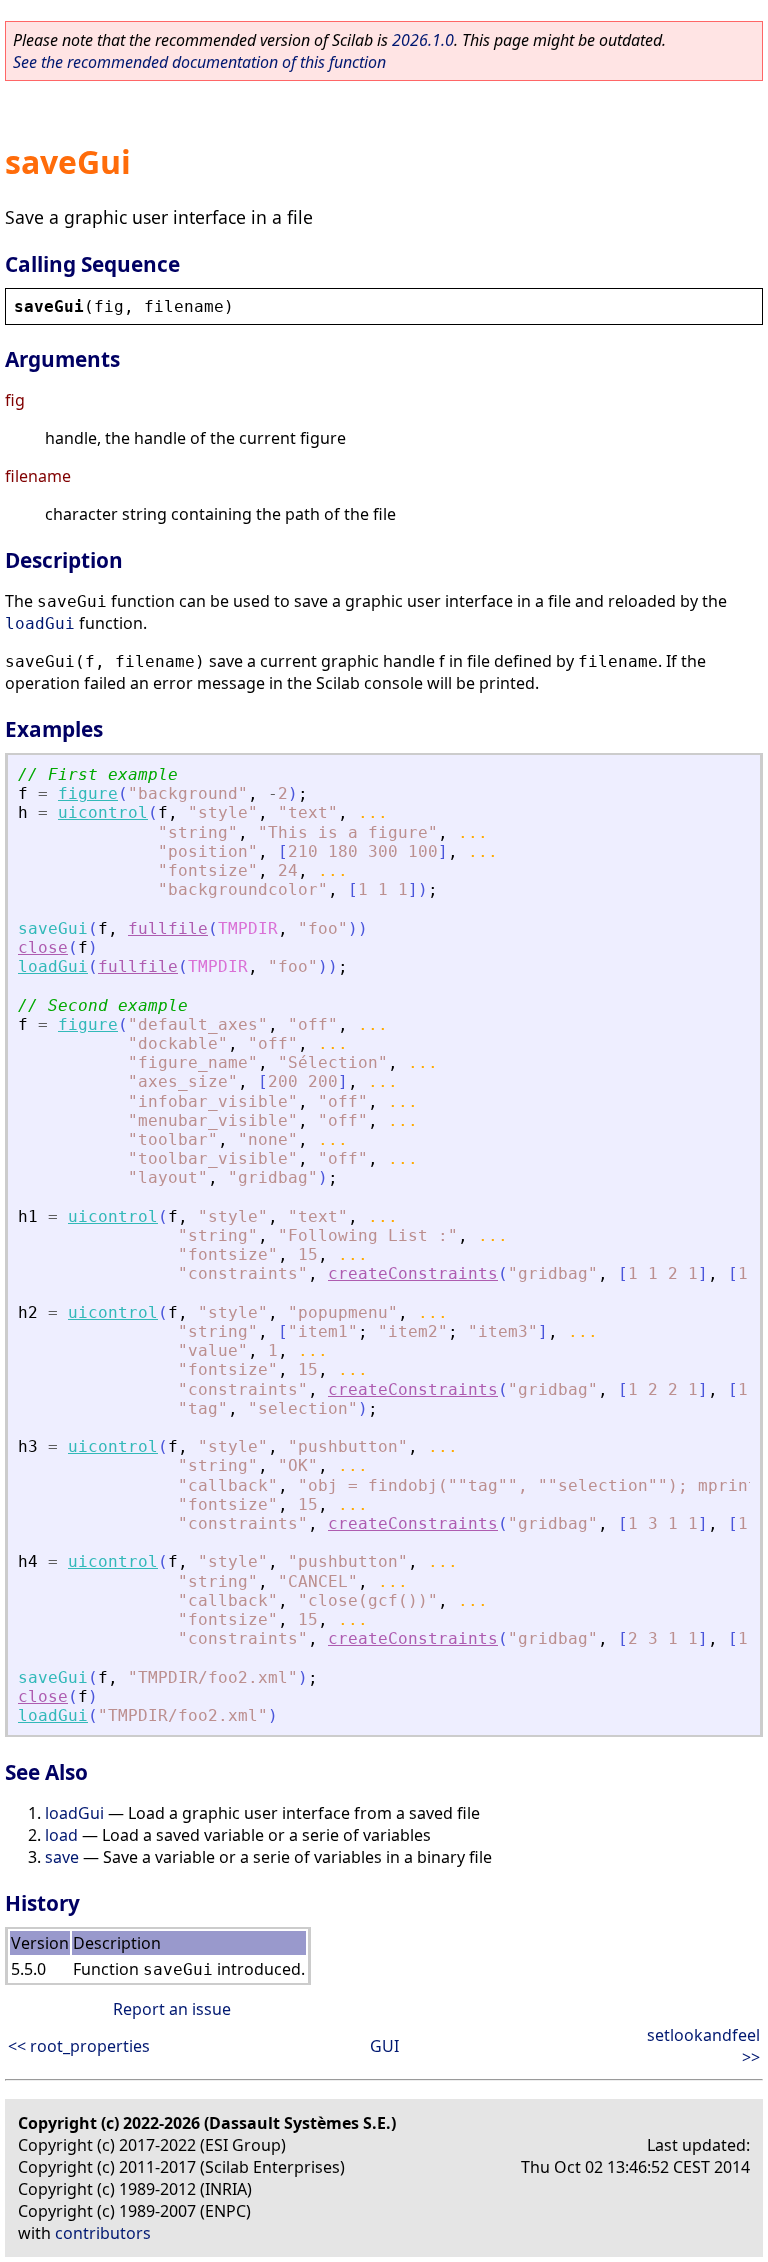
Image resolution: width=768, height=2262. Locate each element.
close (43, 947)
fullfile (168, 928)
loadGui (40, 623)
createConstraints (413, 1273)
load (61, 1835)
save (62, 1857)
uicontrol (103, 812)
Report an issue (172, 2009)
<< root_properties (79, 2046)
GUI (384, 2046)
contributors (103, 2233)
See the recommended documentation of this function (199, 62)
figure (88, 793)
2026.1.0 (423, 40)
